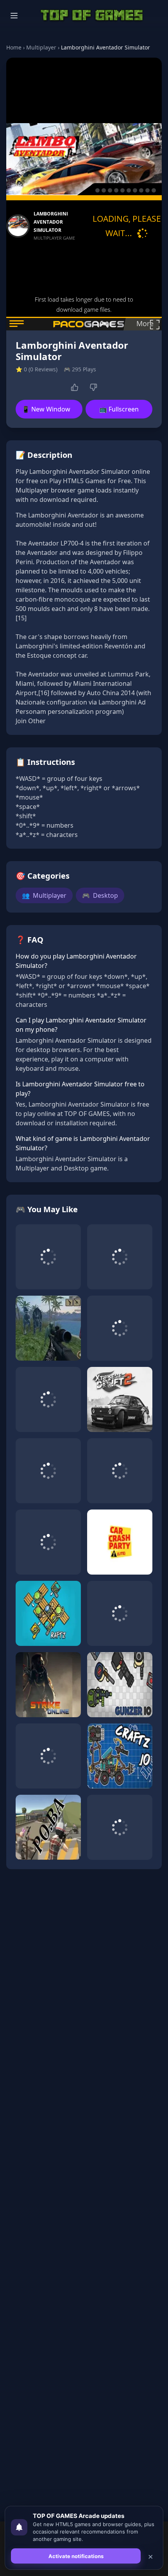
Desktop (100, 895)
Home (14, 47)
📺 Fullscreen (119, 409)
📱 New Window (46, 409)
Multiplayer (41, 47)
